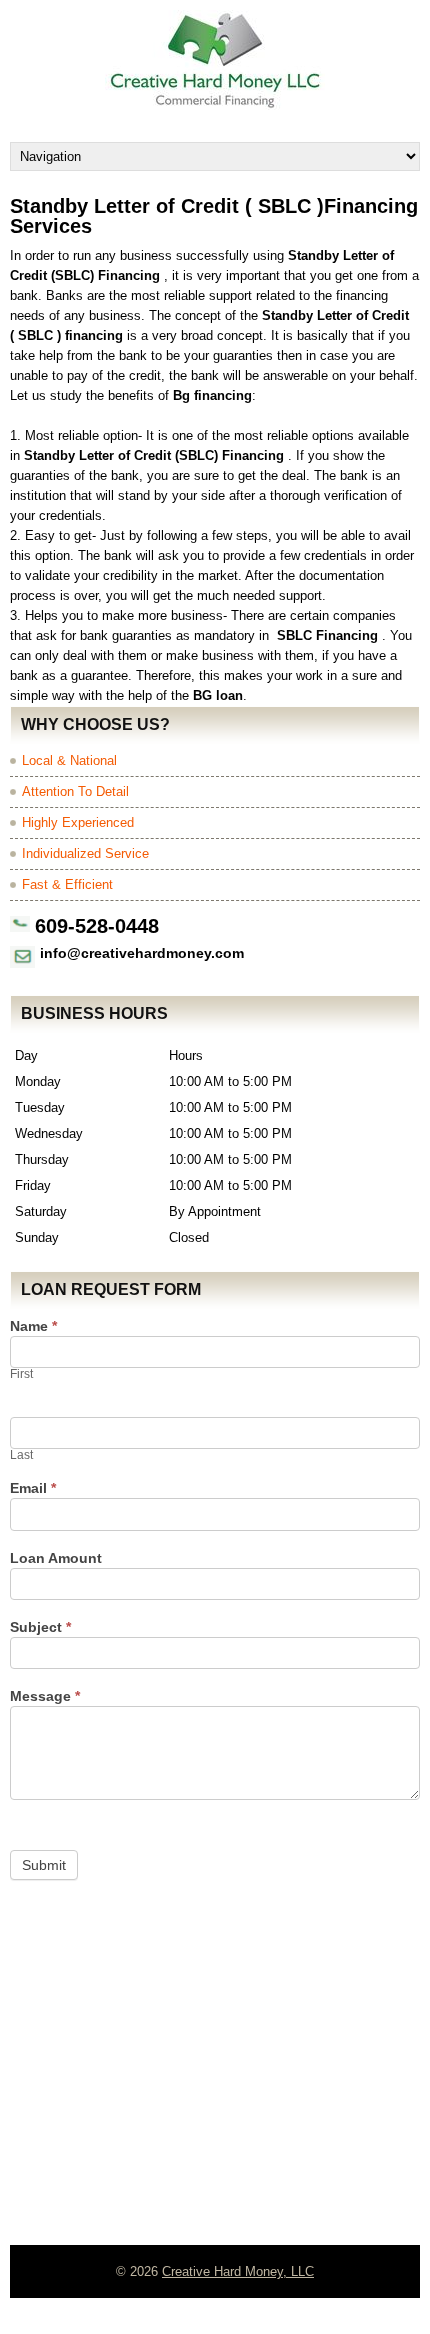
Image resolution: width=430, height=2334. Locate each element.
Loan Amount (56, 1558)
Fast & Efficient (67, 884)
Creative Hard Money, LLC (238, 2271)
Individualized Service (85, 853)
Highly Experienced (78, 822)
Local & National (69, 760)
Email (33, 1488)
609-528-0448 (97, 926)
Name (33, 1326)
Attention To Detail (75, 791)
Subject (40, 1627)
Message (45, 1696)
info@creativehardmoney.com (142, 953)
